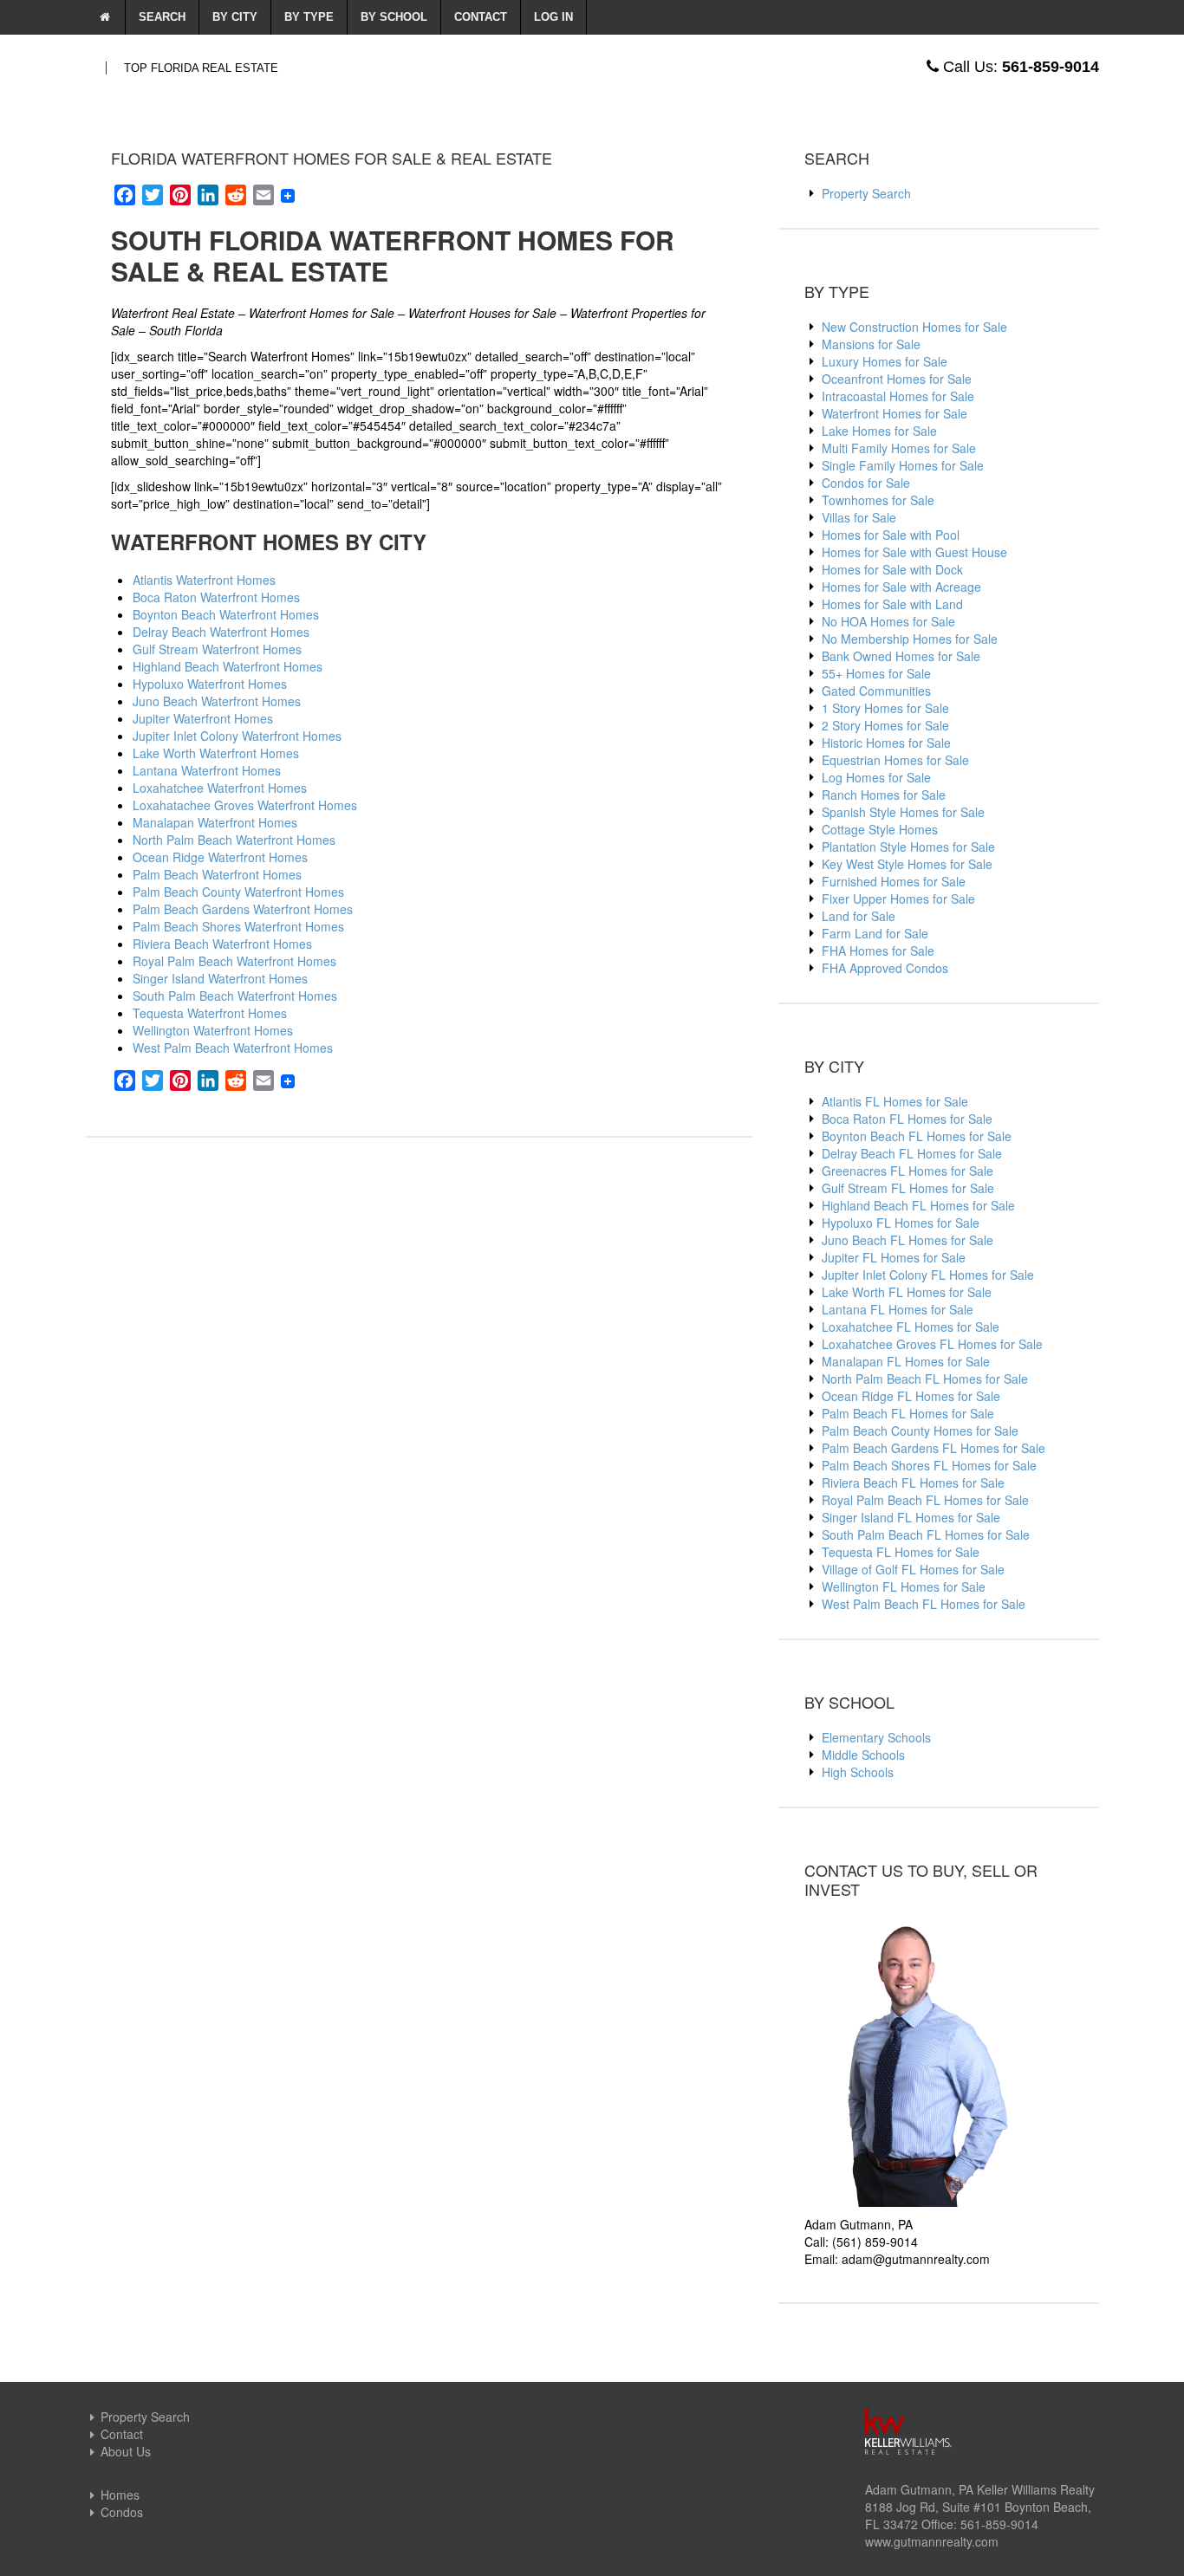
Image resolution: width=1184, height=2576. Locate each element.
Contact (481, 17)
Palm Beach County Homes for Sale (920, 1431)
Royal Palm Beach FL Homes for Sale (925, 1500)
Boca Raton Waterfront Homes (216, 597)
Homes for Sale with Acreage (901, 587)
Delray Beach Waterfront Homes (221, 632)
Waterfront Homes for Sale (895, 413)
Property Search (866, 193)
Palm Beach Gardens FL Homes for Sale (934, 1448)
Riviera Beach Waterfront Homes (222, 944)
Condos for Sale (866, 483)
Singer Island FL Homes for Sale (911, 1517)
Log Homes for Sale (876, 777)
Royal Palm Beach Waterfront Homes (234, 961)
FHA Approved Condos (885, 968)
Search (162, 17)
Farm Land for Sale (875, 933)
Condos (122, 2512)
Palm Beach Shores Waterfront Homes (238, 926)
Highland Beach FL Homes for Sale (918, 1205)
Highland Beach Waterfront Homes (228, 666)
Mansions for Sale (871, 344)
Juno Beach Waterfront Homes (217, 701)
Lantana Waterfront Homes (207, 770)
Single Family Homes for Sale (903, 465)
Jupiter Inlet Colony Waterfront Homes (237, 736)
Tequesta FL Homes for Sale (901, 1552)
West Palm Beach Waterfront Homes (233, 1048)
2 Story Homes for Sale (885, 725)
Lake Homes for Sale (879, 431)
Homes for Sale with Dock (892, 569)
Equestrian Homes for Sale (895, 760)
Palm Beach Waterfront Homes (217, 874)
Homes (120, 2495)
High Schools (858, 1772)
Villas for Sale (859, 517)
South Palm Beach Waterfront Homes (235, 996)
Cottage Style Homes (880, 829)
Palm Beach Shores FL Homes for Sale (929, 1465)
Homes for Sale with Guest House (914, 552)
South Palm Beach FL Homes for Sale (926, 1535)
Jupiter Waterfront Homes (203, 718)
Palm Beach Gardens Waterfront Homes (243, 909)
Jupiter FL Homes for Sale (894, 1257)
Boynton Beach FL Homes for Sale (917, 1136)
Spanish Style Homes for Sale (903, 812)
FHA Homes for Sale (878, 951)
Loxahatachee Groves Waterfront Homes (245, 805)
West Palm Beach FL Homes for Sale (924, 1604)
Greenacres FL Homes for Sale (908, 1171)
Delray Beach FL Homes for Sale (912, 1153)
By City (235, 17)
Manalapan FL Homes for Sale (906, 1361)
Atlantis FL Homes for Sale (895, 1101)
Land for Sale (859, 916)
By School (394, 17)
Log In (553, 17)
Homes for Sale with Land (892, 604)
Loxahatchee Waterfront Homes (220, 788)
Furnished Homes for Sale (894, 881)
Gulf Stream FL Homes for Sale (908, 1188)
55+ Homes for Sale (876, 673)
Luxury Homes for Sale (885, 361)
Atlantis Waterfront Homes (204, 580)
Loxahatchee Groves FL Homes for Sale (932, 1344)
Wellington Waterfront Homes (213, 1030)
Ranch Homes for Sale (884, 795)
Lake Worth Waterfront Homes (216, 753)
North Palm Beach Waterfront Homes (234, 840)
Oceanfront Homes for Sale (897, 379)
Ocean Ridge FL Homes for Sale (911, 1396)
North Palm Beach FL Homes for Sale (925, 1379)
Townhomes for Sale (878, 500)
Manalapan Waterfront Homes (215, 822)
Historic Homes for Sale (886, 743)
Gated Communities (876, 691)
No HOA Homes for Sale (888, 621)
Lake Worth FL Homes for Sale (907, 1292)
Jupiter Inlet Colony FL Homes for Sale (928, 1275)
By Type (309, 17)
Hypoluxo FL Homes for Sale (901, 1223)
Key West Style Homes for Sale (907, 864)
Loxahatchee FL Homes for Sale (911, 1327)
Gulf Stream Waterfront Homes (217, 649)
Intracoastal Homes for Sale (898, 396)
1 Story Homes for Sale (885, 708)
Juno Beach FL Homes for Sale (908, 1240)
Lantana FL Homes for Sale (898, 1309)
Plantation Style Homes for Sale (908, 847)
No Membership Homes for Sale (910, 639)
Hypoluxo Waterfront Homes (210, 684)
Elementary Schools (876, 1737)
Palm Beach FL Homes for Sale (908, 1413)
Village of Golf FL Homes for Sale (913, 1569)
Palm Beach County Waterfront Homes (238, 892)
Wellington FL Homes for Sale (904, 1586)
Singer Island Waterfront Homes (220, 978)
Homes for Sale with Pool (891, 535)
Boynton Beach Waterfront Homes (226, 614)
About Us (126, 2451)
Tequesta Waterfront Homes (210, 1013)
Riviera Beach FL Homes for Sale (913, 1483)
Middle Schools (863, 1755)
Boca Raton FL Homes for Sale (907, 1119)
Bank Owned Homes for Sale (901, 656)
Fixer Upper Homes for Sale (898, 899)
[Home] (105, 17)
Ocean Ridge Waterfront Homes (220, 857)
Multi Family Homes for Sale (899, 448)
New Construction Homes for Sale (914, 327)
